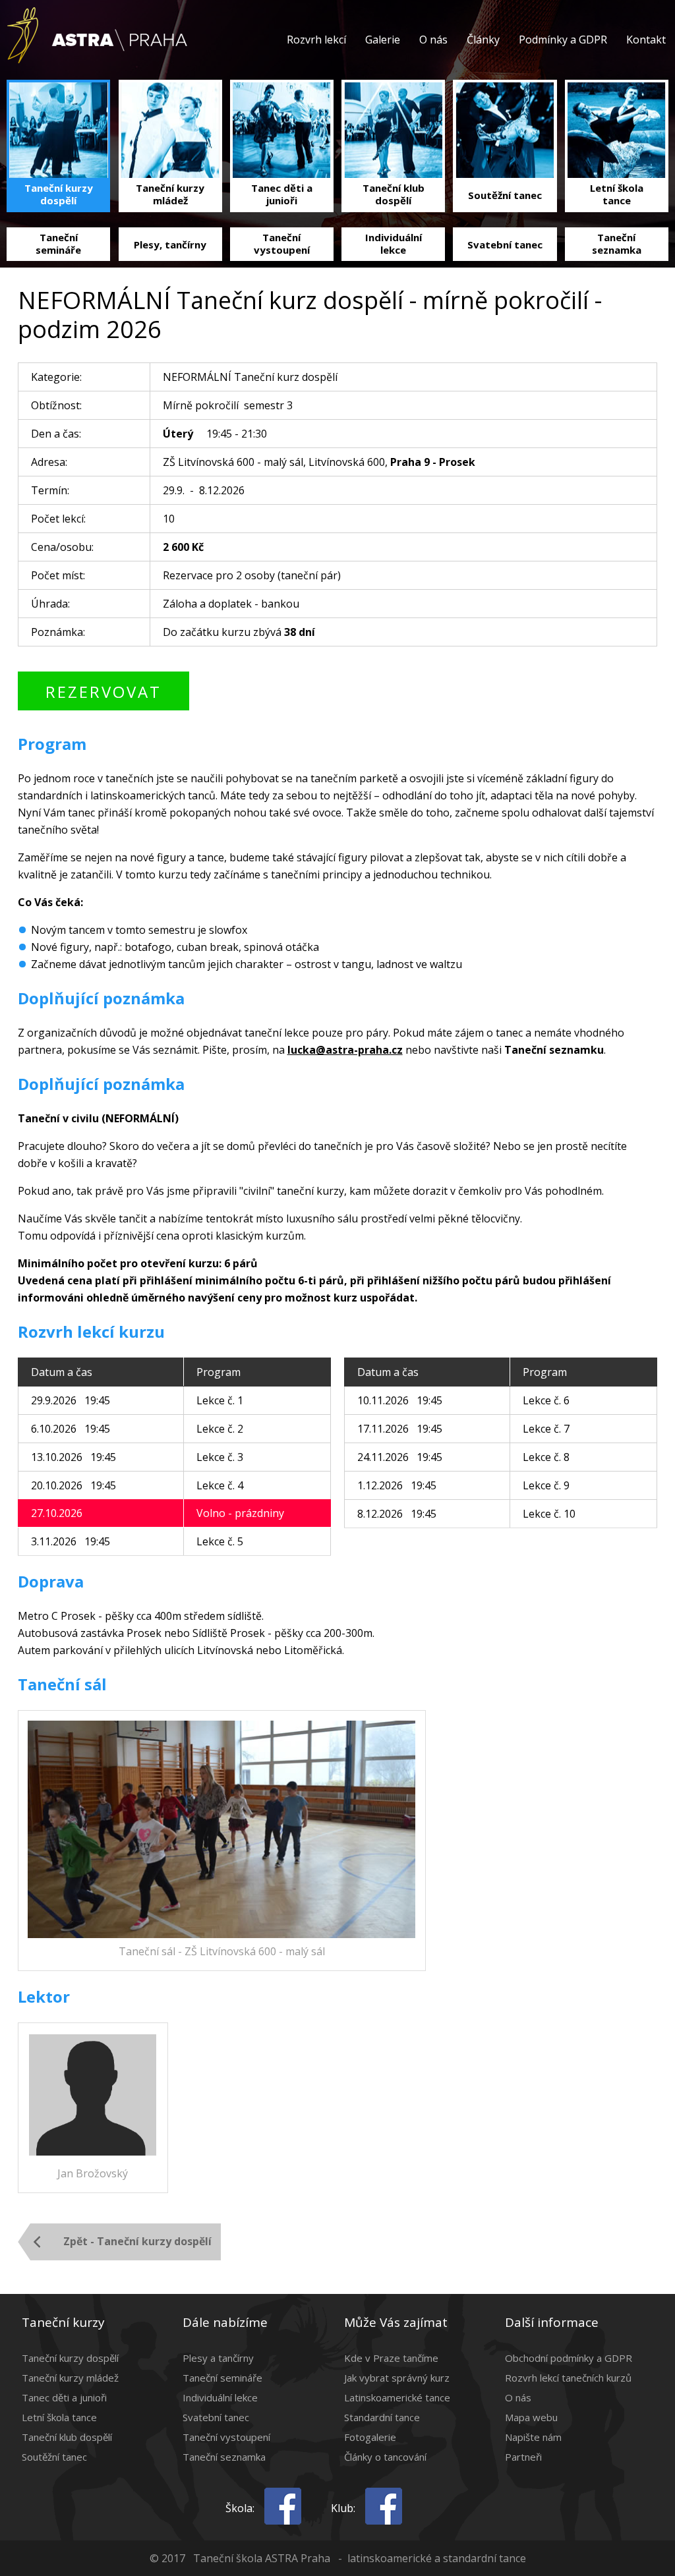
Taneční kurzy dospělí (70, 2358)
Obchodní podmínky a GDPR (569, 2358)
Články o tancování (385, 2457)
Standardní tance (382, 2417)
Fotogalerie (370, 2437)
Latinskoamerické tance (397, 2397)
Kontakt (646, 40)
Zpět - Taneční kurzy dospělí (137, 2241)
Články (483, 40)
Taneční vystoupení (226, 2437)
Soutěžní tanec (54, 2457)
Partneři (523, 2457)
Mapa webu (531, 2417)
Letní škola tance (59, 2417)
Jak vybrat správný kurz (397, 2378)
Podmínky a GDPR (563, 40)
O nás (433, 40)
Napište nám (533, 2437)
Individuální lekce (220, 2397)
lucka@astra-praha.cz (345, 1050)
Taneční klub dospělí (67, 2437)
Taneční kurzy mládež (70, 2378)
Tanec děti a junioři (64, 2397)
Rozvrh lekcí (316, 40)
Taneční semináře (222, 2378)
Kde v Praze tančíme (391, 2358)
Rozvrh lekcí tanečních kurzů (568, 2378)
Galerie (383, 40)
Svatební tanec (216, 2417)
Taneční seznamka (224, 2457)
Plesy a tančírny (218, 2358)
